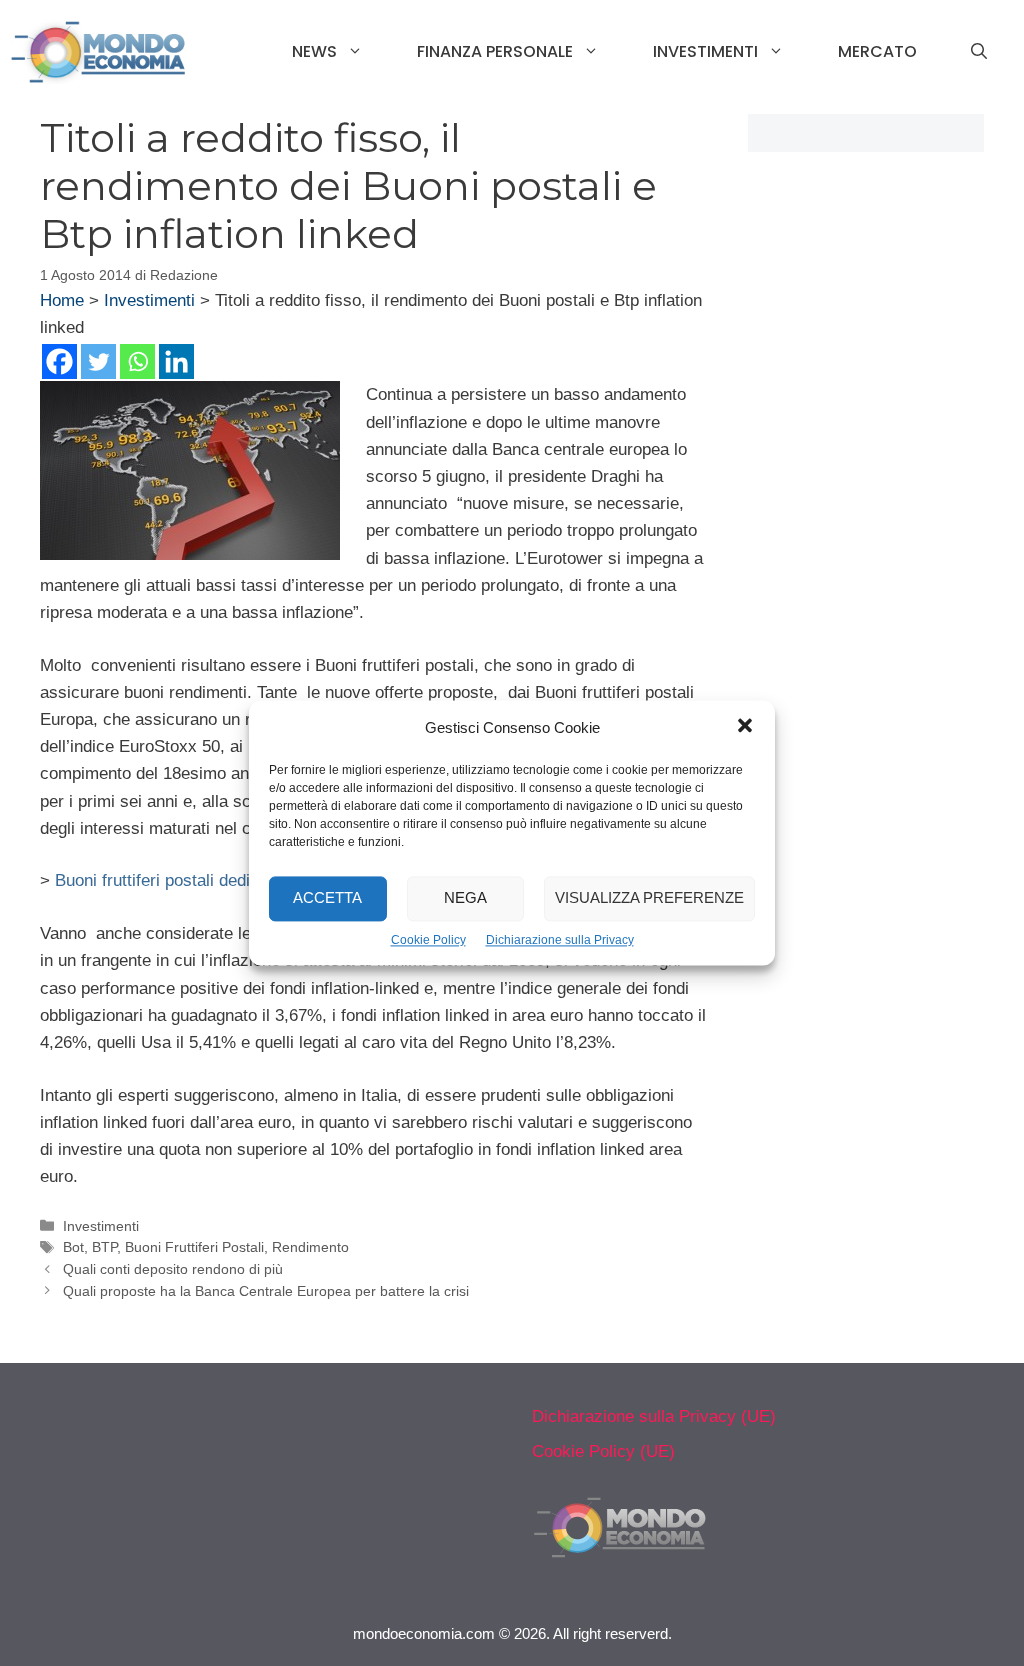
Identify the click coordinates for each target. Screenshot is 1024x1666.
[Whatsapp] (137, 361)
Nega (465, 898)
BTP (104, 1247)
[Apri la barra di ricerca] (979, 52)
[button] (745, 728)
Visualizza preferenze (649, 898)
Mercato (877, 51)
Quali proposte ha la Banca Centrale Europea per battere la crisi (266, 1291)
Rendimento (310, 1247)
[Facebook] (59, 361)
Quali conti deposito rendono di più (173, 1269)
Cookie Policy (428, 940)
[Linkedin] (176, 361)
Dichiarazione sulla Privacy (560, 940)
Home (62, 300)
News (314, 51)
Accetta (327, 898)
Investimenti (705, 51)
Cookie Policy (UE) (603, 1451)
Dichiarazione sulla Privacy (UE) (654, 1416)
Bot (73, 1247)
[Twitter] (98, 361)
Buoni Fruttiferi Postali (194, 1247)
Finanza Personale (495, 51)
